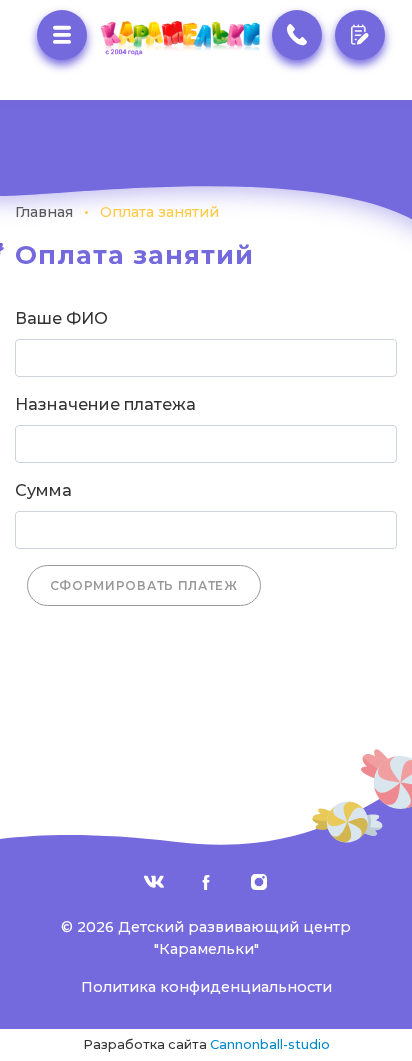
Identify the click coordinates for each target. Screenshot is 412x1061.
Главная (44, 212)
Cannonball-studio (270, 1044)
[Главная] (179, 38)
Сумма (43, 490)
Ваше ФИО (61, 318)
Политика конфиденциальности (206, 987)
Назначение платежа (105, 404)
